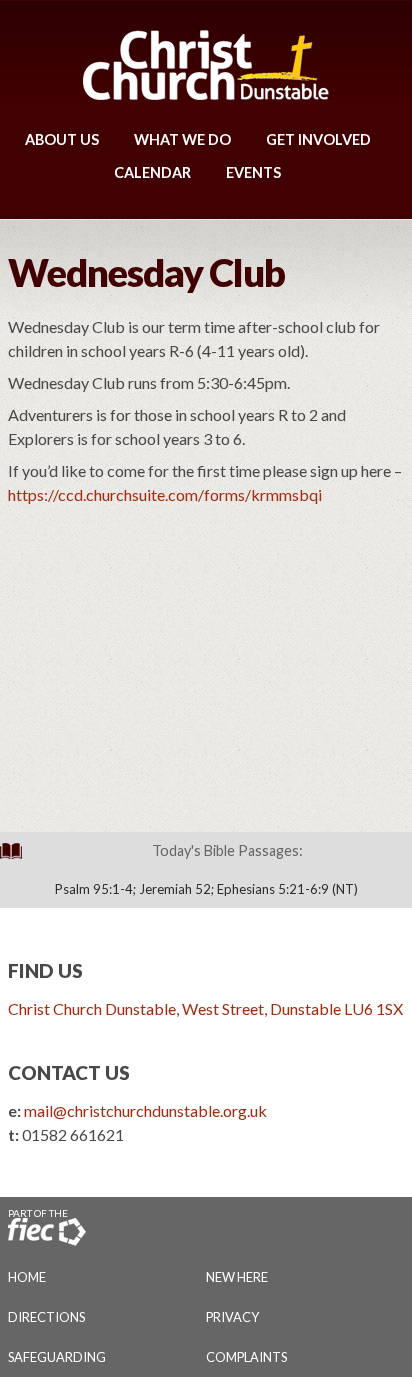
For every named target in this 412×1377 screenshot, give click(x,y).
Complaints (246, 1357)
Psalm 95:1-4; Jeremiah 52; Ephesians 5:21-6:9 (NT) (206, 889)
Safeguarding (57, 1357)
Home (27, 1277)
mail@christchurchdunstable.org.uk (145, 1110)
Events (253, 172)
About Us (62, 139)
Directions (46, 1317)
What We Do (182, 139)
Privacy (232, 1317)
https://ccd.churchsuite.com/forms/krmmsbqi (165, 494)
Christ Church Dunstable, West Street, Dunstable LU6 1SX (205, 1008)
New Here (237, 1277)
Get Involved (318, 139)
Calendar (152, 172)
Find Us (45, 970)
